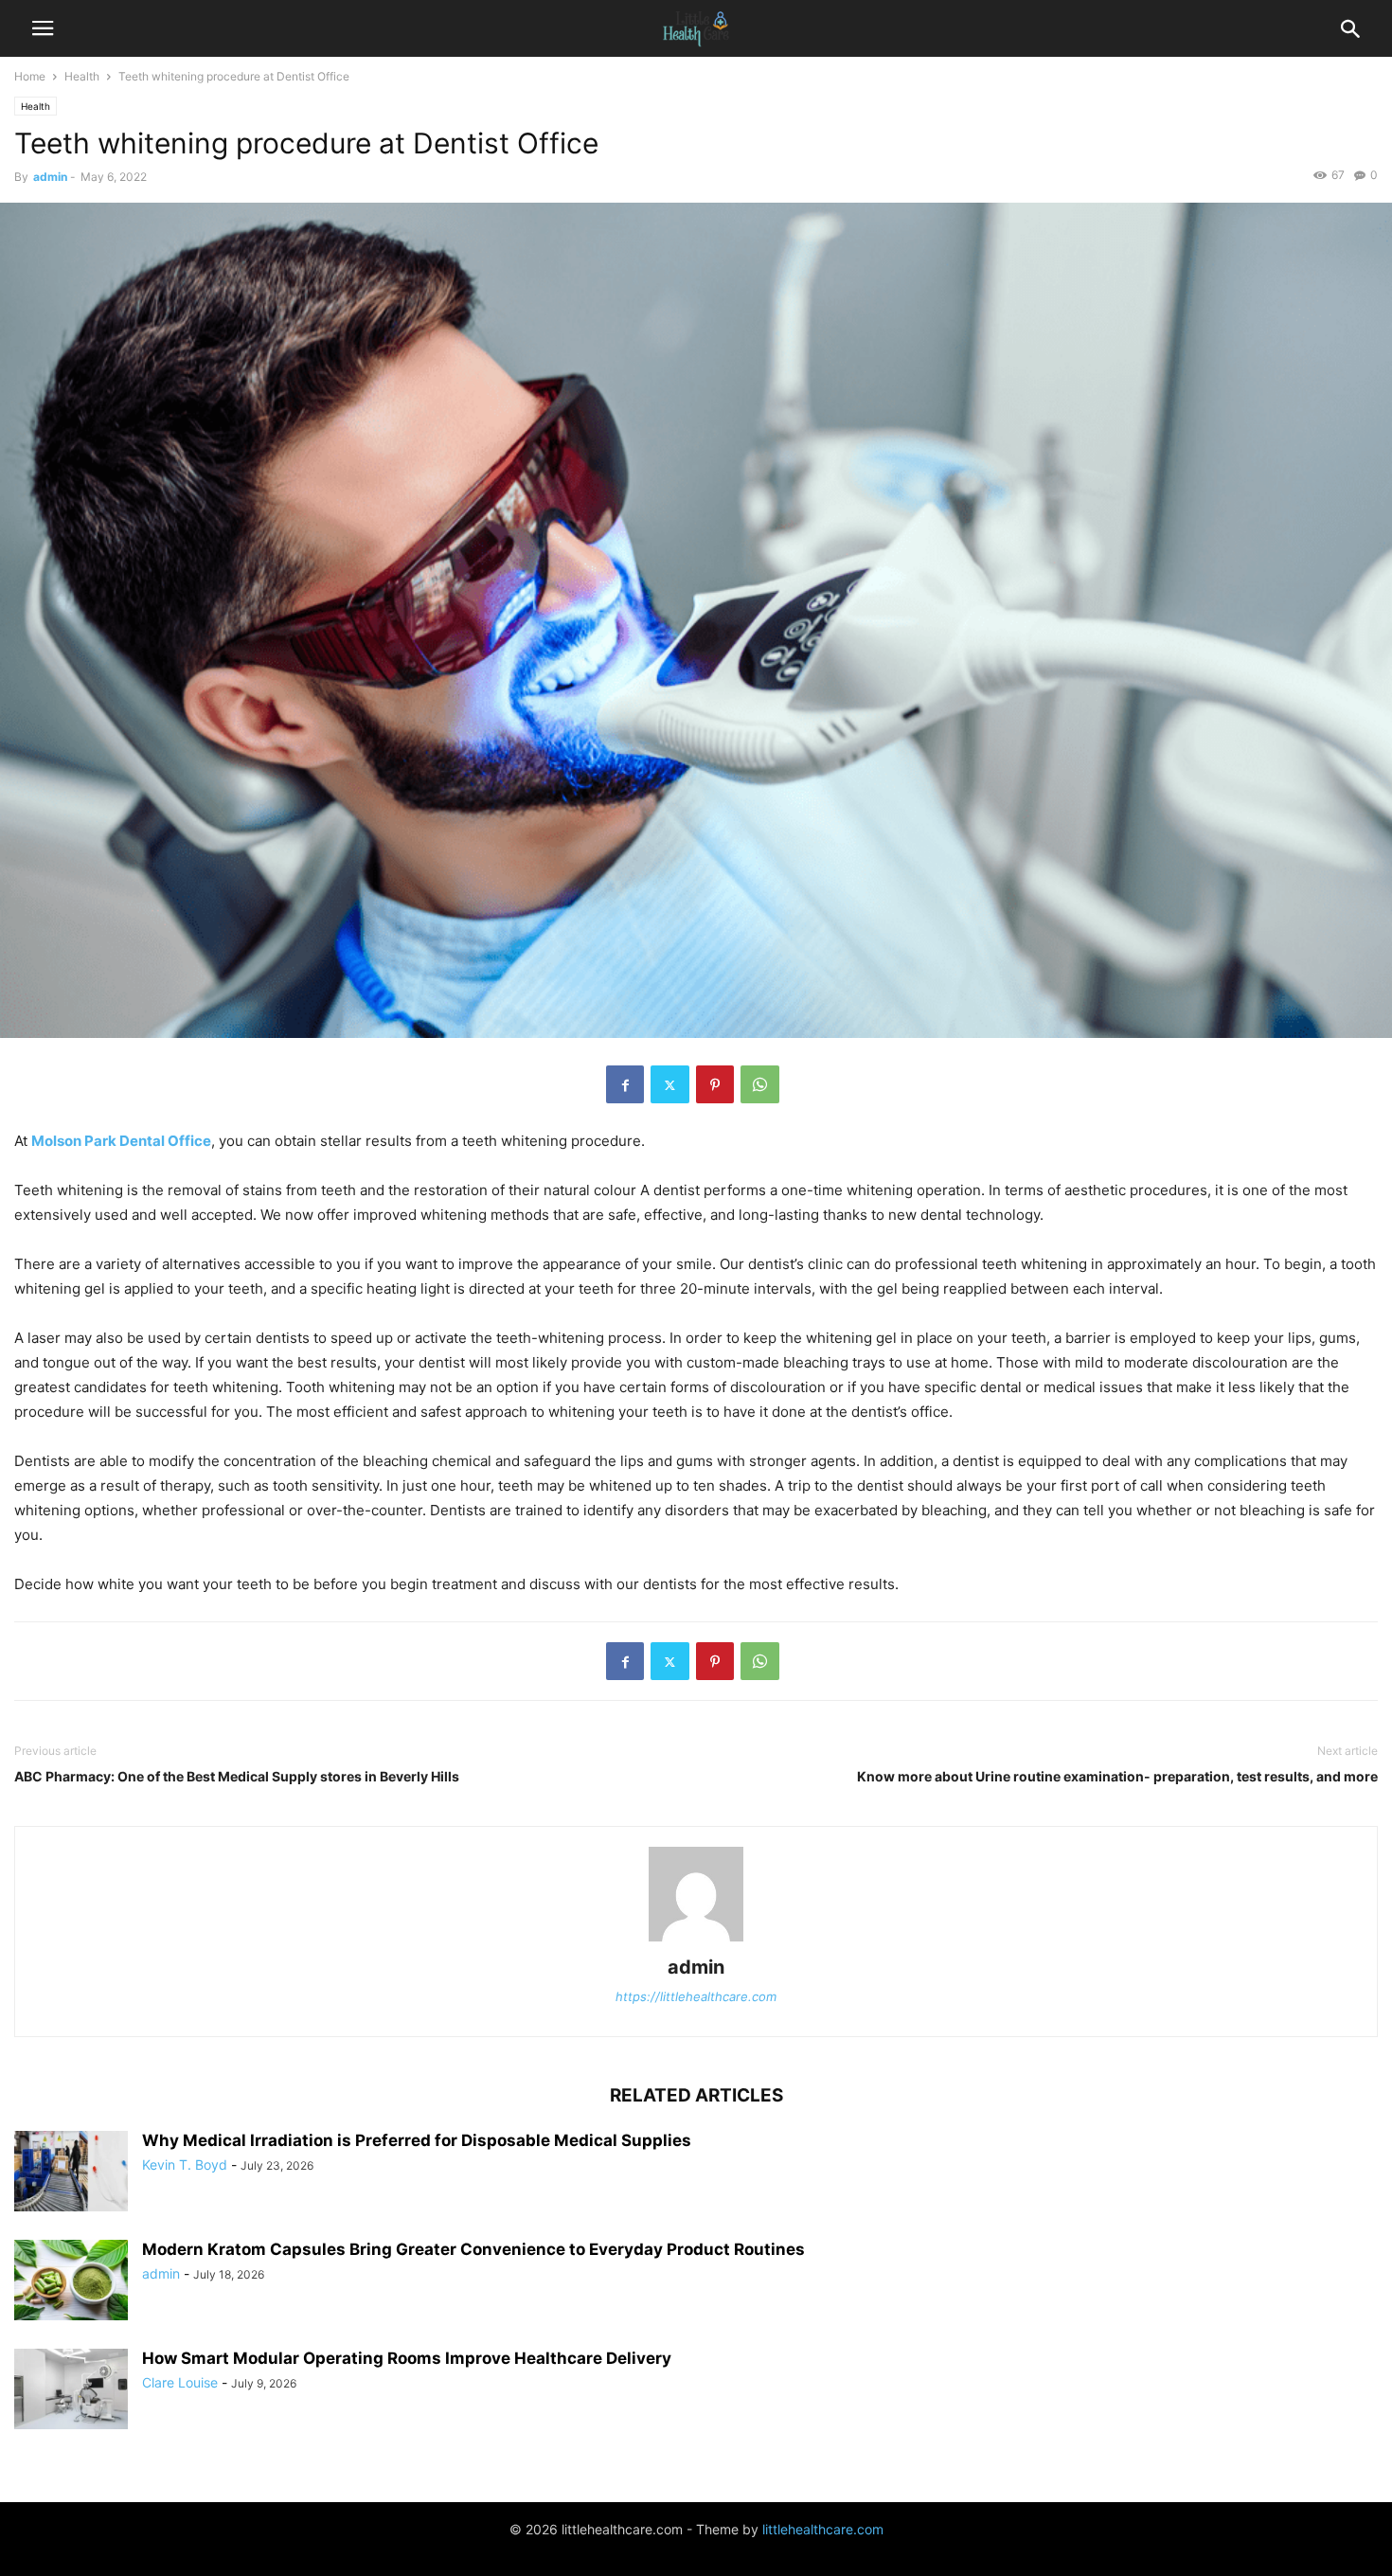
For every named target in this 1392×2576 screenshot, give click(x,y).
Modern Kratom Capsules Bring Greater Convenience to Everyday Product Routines (473, 2249)
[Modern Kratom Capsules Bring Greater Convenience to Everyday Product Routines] (71, 2282)
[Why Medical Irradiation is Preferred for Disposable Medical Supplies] (71, 2173)
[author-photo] (696, 1941)
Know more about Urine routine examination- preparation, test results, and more (1117, 1776)
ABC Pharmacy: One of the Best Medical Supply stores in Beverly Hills (237, 1776)
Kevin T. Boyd (185, 2165)
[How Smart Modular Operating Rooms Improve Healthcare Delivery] (71, 2391)
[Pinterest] (715, 1084)
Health (82, 76)
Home (30, 76)
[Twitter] (670, 1084)
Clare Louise (180, 2382)
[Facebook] (625, 1084)
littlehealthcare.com (823, 2529)
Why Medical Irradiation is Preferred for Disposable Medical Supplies (417, 2140)
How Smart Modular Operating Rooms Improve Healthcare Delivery (407, 2358)
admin (50, 177)
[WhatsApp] (760, 1084)
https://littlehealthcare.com (696, 1996)
